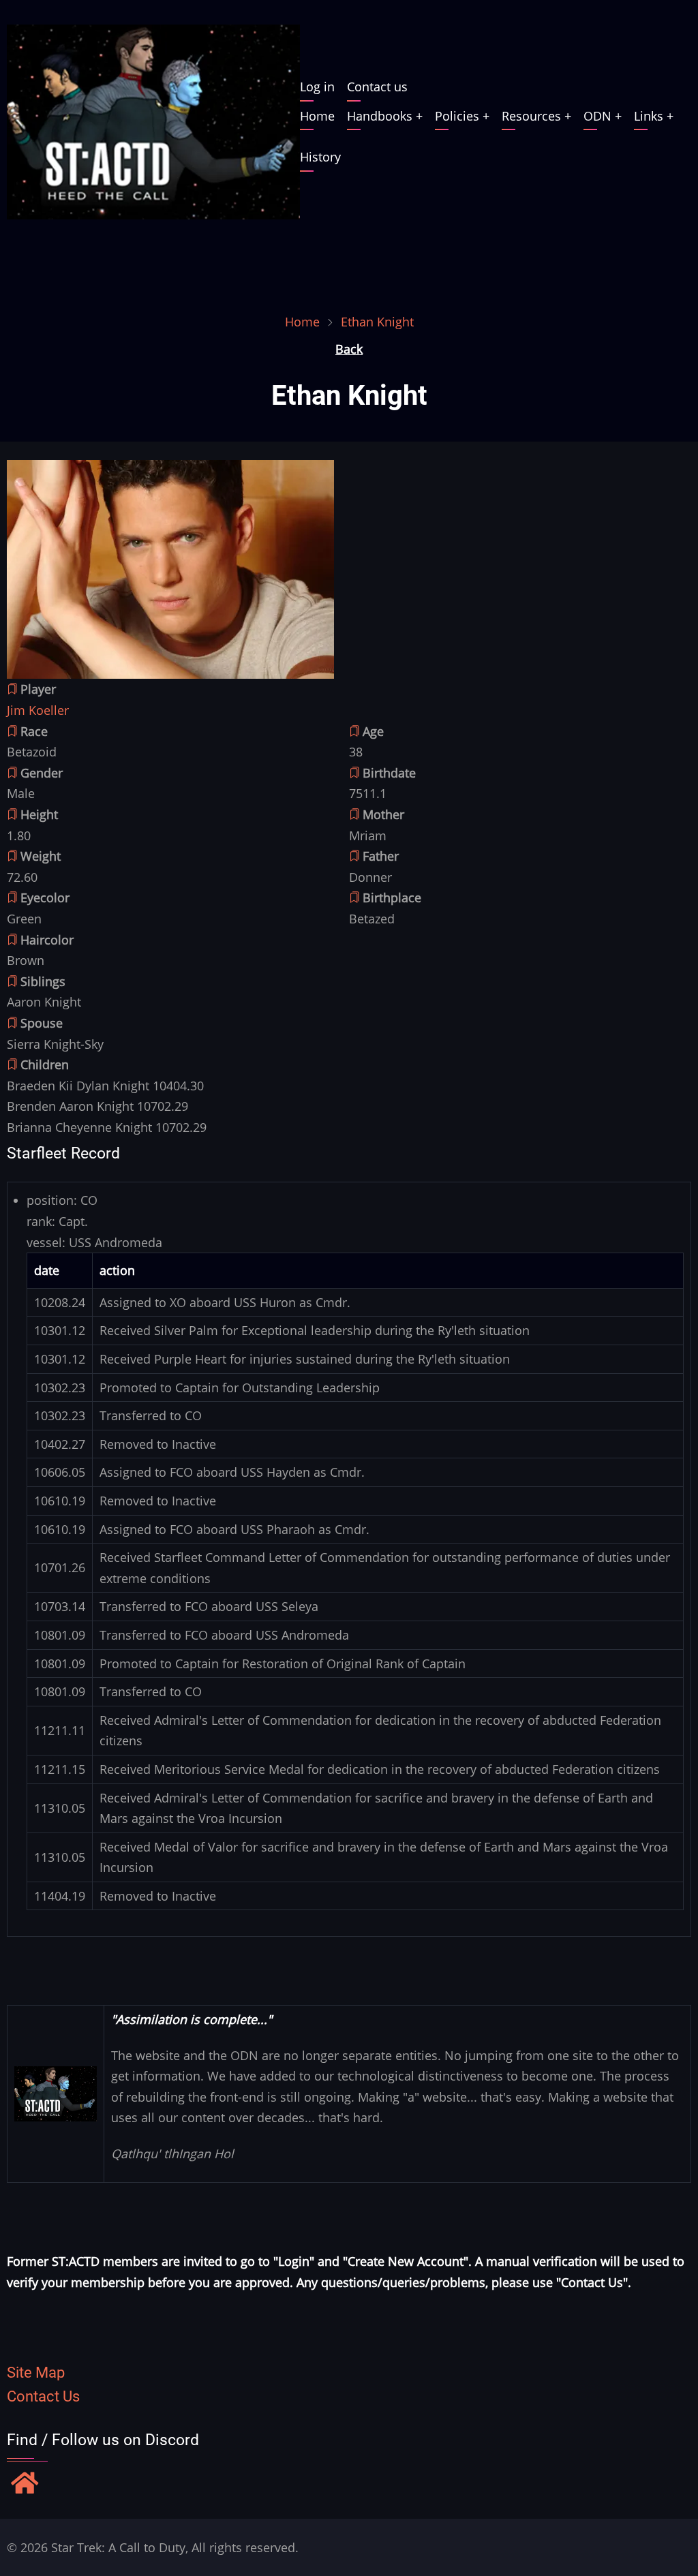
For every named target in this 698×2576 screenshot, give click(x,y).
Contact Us (43, 2396)
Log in (317, 87)
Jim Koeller (38, 710)
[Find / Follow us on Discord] (25, 2485)
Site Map (36, 2373)
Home (317, 116)
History (320, 157)
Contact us (377, 87)
